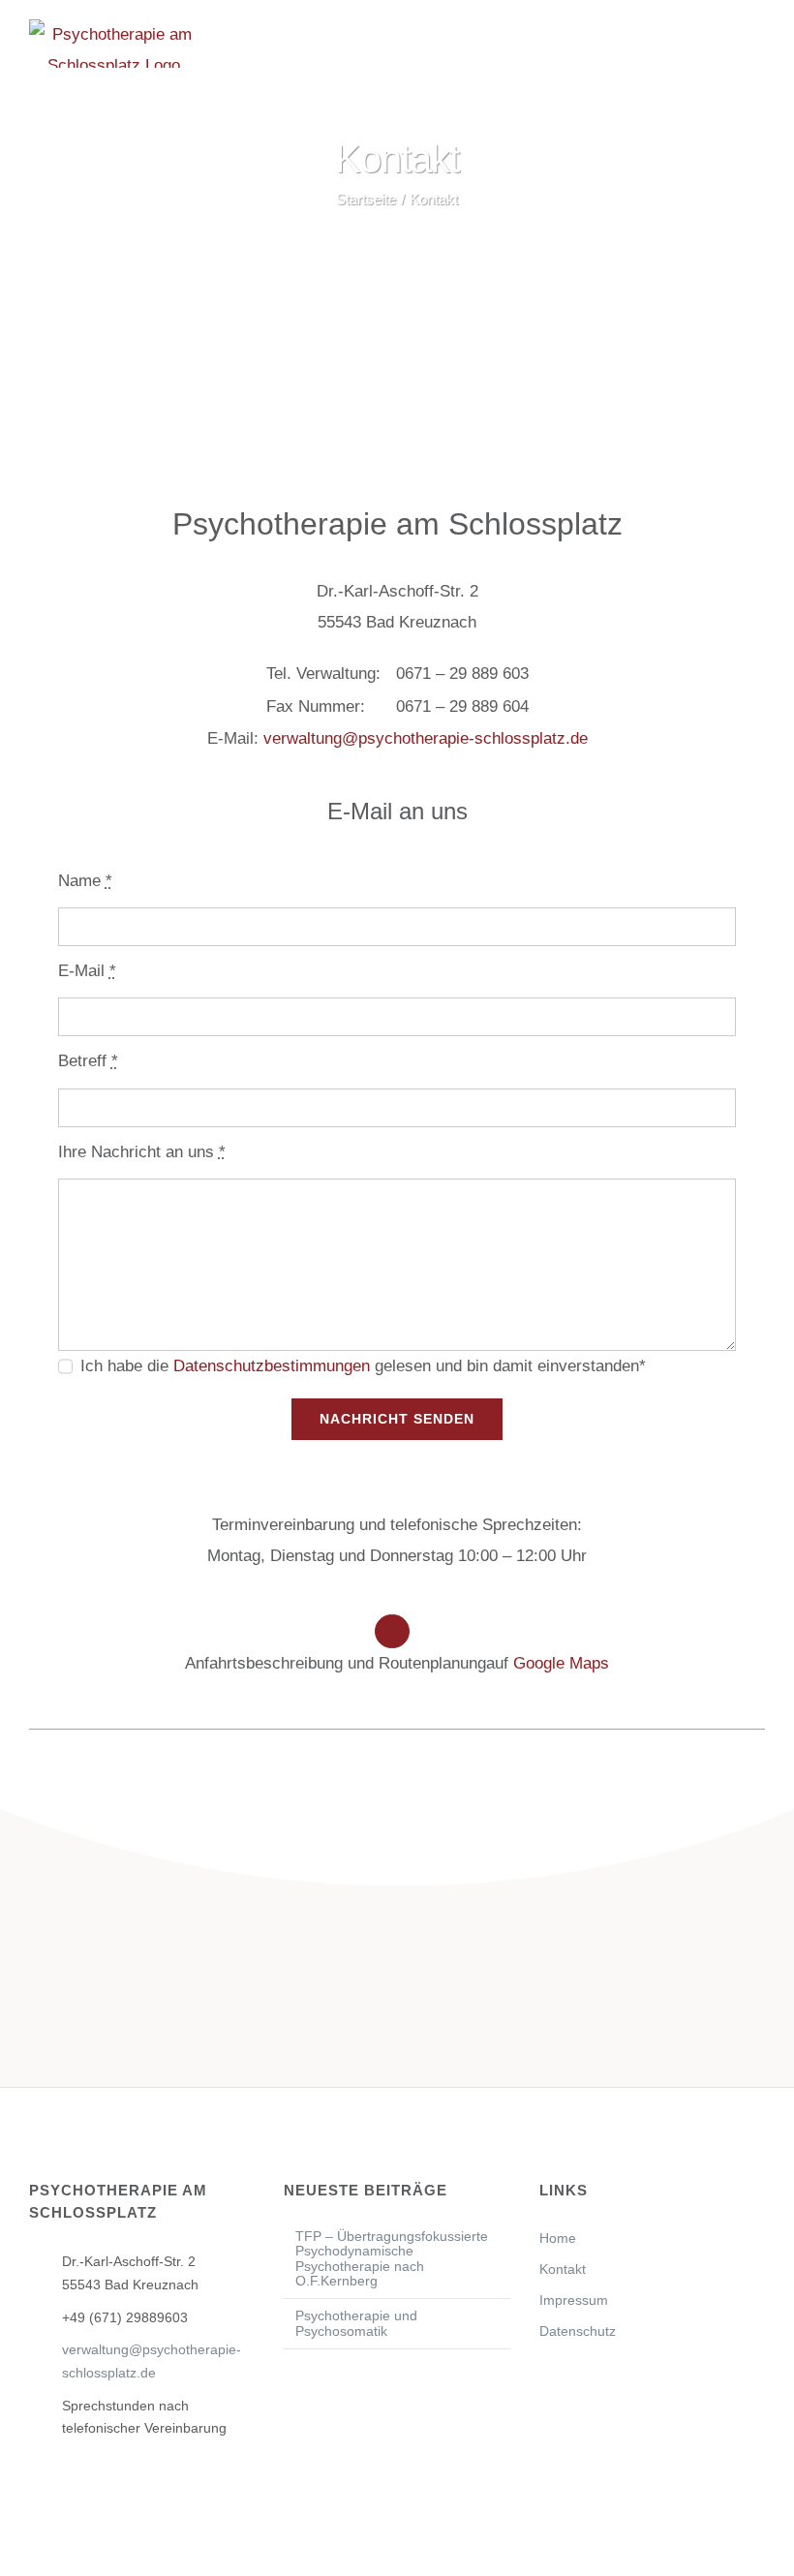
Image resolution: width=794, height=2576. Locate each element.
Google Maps (561, 1663)
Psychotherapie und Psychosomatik (356, 2323)
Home (558, 2238)
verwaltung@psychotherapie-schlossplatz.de (426, 738)
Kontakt (563, 2269)
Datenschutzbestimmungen (272, 1366)
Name (85, 881)
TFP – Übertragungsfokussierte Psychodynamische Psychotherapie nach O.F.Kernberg (392, 2259)
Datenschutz (578, 2331)
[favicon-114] (397, 359)
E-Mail (87, 971)
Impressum (574, 2300)
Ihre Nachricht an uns (142, 1152)
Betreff (88, 1061)
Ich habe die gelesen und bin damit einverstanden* (363, 1366)
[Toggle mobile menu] (757, 47)
